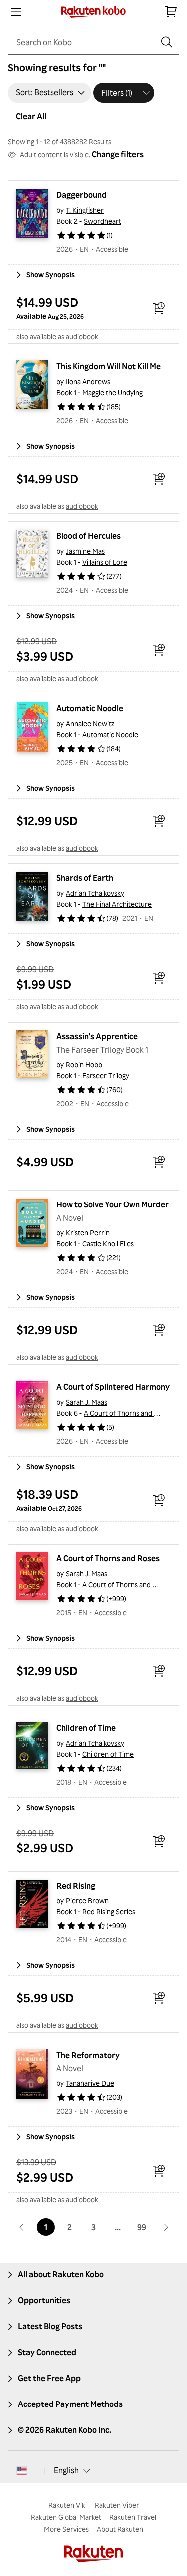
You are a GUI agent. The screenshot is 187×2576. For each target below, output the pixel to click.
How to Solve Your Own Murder (112, 1204)
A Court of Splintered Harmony (113, 1387)
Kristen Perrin (88, 1233)
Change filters (118, 154)
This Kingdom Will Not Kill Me (108, 366)
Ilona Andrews (88, 382)
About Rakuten (120, 2529)
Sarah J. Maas (87, 1402)
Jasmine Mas (85, 551)
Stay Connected (47, 2352)
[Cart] (171, 12)
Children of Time (86, 1728)
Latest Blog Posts (50, 2326)
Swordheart (102, 221)
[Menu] (16, 12)
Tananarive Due (90, 2083)
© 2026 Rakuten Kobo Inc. (65, 2430)
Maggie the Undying (112, 393)
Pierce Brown (87, 1901)
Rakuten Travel (133, 2517)
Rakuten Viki (68, 2505)
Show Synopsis (51, 274)
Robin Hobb (84, 1065)
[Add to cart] (159, 479)
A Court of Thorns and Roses (128, 1413)
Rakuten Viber (117, 2505)
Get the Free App (49, 2378)
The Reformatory (88, 2055)
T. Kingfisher (85, 210)
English (66, 2470)
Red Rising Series (109, 1912)
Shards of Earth (85, 878)
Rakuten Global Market (66, 2517)
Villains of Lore (105, 562)
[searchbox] (86, 42)
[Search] (167, 42)
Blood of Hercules (89, 536)
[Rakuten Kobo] (93, 12)
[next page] (166, 2227)
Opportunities (44, 2300)
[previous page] (22, 2227)
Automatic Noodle (90, 708)
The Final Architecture (117, 904)
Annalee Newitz (90, 724)
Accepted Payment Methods (70, 2404)
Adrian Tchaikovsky (95, 893)
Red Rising (76, 1886)
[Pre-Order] (159, 308)
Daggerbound (82, 195)
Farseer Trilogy (106, 1076)
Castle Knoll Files (108, 1244)
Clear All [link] (31, 116)
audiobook (82, 336)
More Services (66, 2529)
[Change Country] (22, 2471)
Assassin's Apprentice (97, 1036)
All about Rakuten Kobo (61, 2274)
